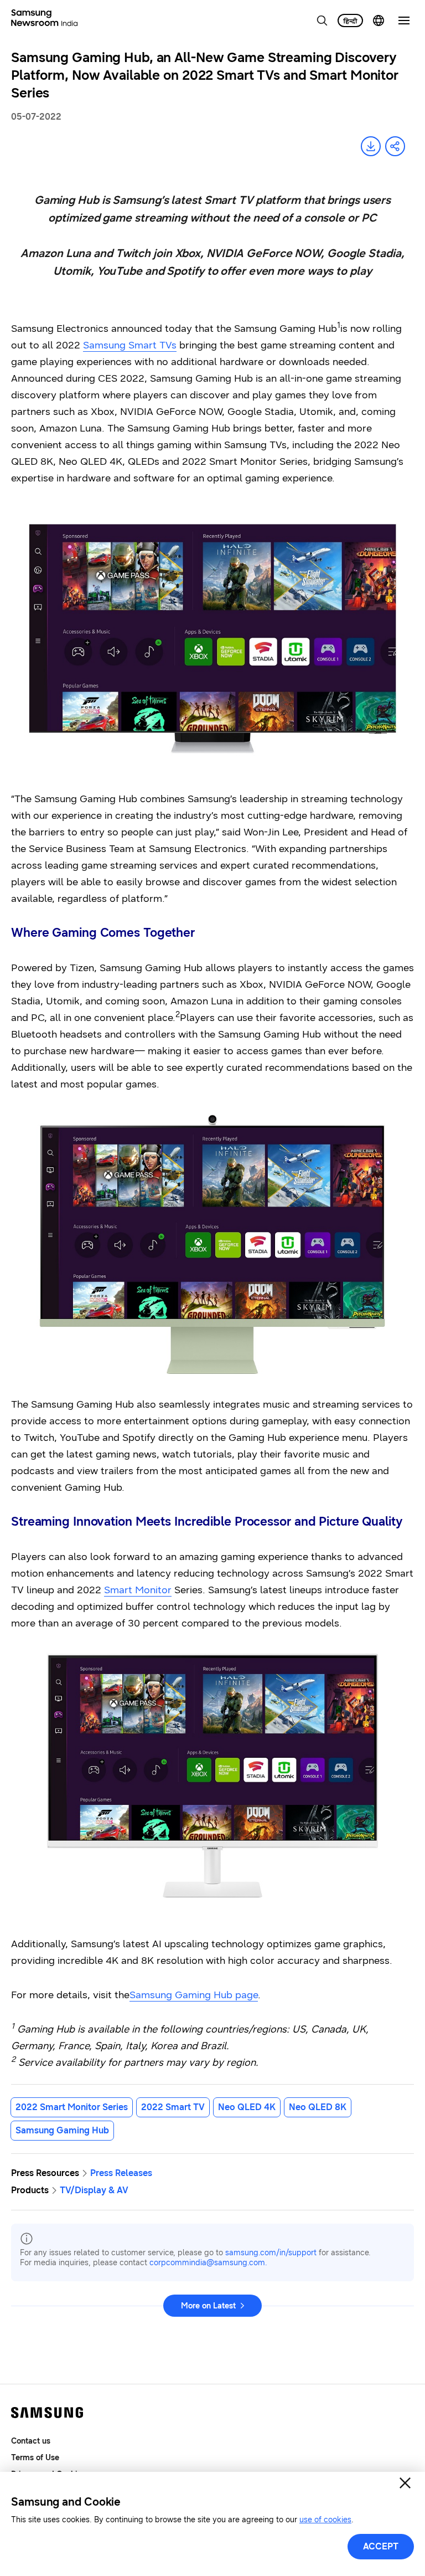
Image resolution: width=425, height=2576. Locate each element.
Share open (395, 146)
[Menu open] (404, 20)
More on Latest (208, 2306)
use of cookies (325, 2520)
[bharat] (350, 20)
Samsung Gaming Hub (62, 2130)
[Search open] (322, 20)
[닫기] (405, 2483)
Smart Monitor (138, 1590)
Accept (381, 2546)
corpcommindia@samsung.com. (208, 2263)
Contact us (31, 2441)
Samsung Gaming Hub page (194, 1995)
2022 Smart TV (173, 2107)
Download (371, 146)
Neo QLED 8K (318, 2107)
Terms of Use (35, 2458)
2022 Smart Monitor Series (72, 2107)
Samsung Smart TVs (130, 345)
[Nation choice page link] (379, 20)
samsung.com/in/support (271, 2253)
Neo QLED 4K (247, 2107)
